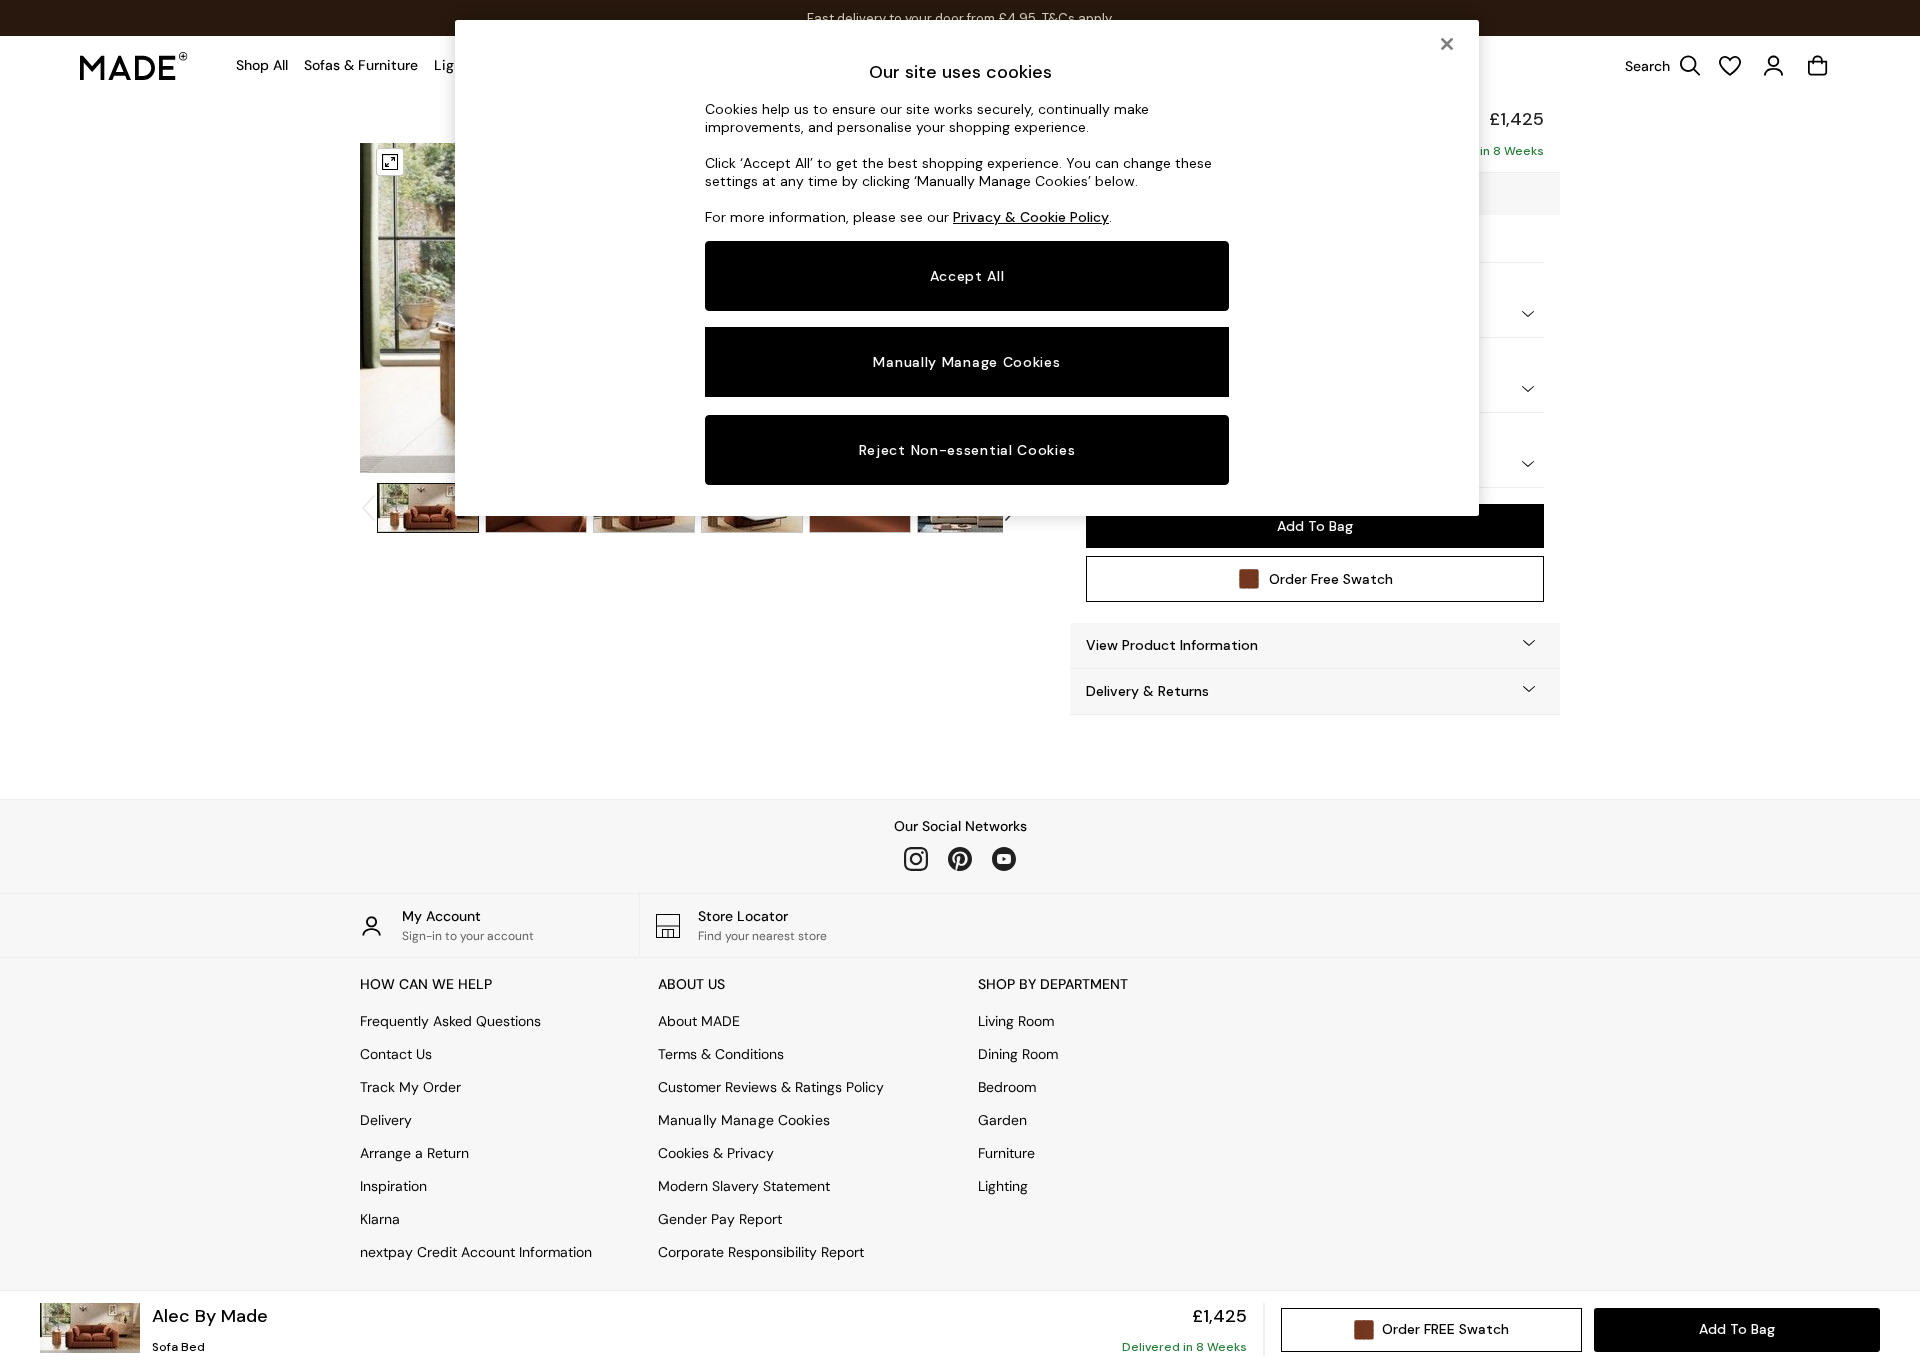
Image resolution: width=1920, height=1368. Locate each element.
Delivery (386, 1120)
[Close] (1447, 44)
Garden (1002, 1120)
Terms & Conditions (721, 1054)
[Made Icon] (134, 66)
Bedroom (1007, 1087)
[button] (1315, 645)
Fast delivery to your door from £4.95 (960, 18)
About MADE (699, 1021)
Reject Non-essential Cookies (967, 450)
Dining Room (1018, 1054)
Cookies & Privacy (716, 1153)
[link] (1658, 66)
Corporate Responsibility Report (761, 1252)
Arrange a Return (414, 1153)
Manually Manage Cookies (744, 1120)
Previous (398, 308)
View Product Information (1172, 645)
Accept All (967, 276)
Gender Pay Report (720, 1219)
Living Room (1016, 1021)
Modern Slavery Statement (744, 1186)
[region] (967, 268)
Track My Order (410, 1087)
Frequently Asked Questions (450, 1021)
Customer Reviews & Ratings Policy (771, 1087)
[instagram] (916, 859)
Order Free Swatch (1331, 579)
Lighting (1003, 1186)
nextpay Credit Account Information (476, 1252)
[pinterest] (960, 859)
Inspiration (393, 1186)
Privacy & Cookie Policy (1031, 217)
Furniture (1006, 1153)
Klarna (380, 1219)
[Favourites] (1730, 66)
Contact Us (396, 1054)
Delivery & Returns (1147, 691)
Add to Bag (1315, 526)
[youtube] (1004, 859)
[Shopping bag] (1818, 66)
